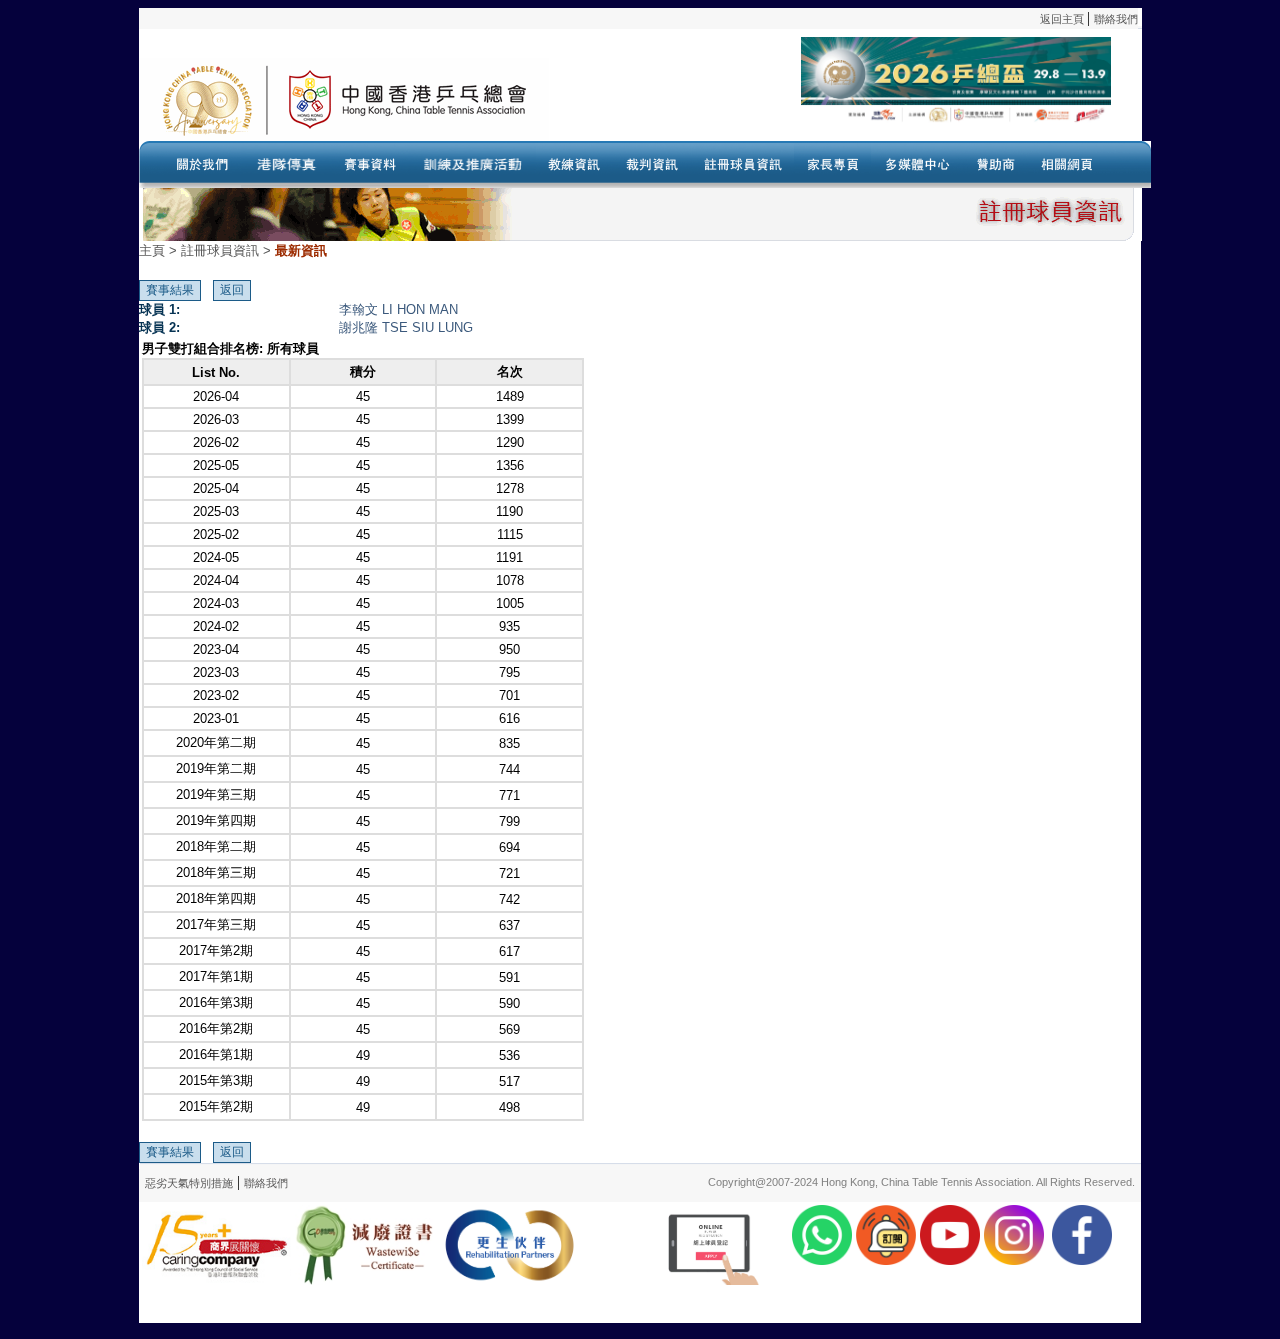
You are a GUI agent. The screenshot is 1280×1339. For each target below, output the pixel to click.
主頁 (152, 250)
